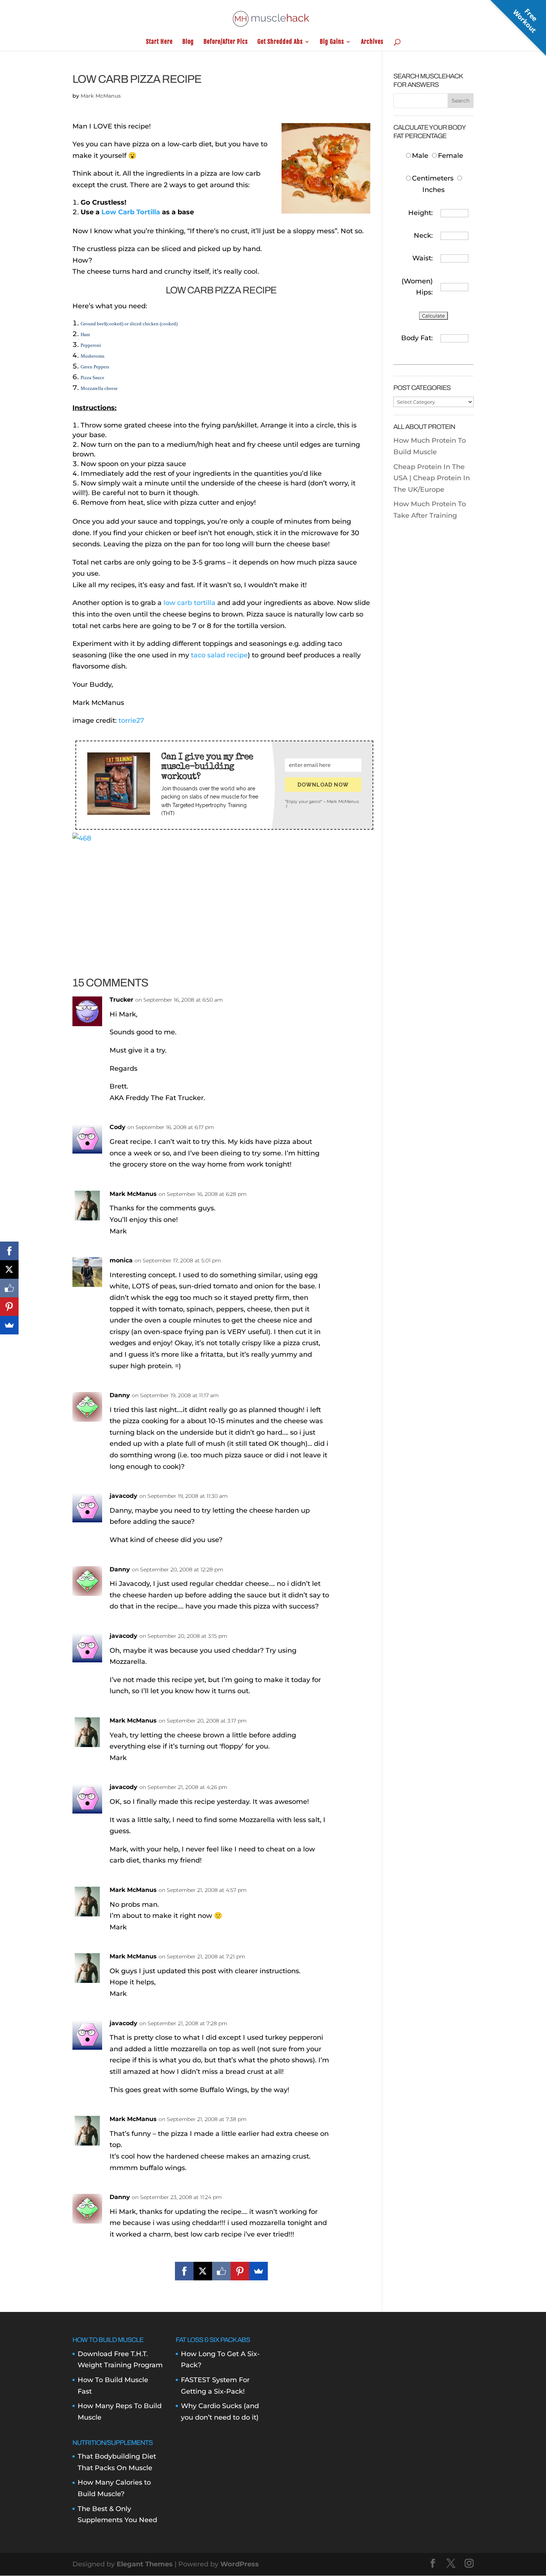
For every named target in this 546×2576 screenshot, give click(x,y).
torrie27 (131, 721)
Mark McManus (101, 96)
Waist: (422, 258)
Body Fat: (417, 338)
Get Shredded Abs (280, 42)
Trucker (121, 1000)
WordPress (240, 2564)
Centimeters (433, 178)
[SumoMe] (259, 2271)
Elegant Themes (145, 2564)
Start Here (159, 42)
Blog (188, 42)
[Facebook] (184, 2271)
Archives (372, 42)
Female (451, 156)
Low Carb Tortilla (131, 212)
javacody (123, 1787)
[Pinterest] (240, 2271)
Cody (118, 1127)
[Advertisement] (221, 896)
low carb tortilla (189, 603)
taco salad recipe (219, 655)
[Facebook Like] (221, 2271)
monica (121, 1260)
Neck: (423, 235)
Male (421, 156)
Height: (420, 213)
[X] (203, 2271)
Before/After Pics (226, 42)
